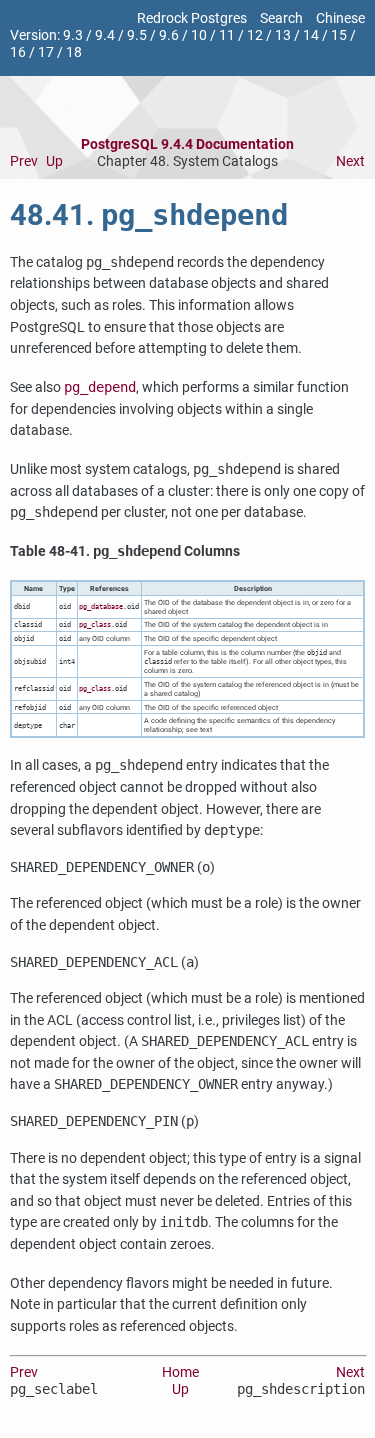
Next (350, 161)
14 (311, 35)
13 (283, 35)
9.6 (169, 35)
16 (18, 52)
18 (74, 52)
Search (281, 18)
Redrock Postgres (192, 18)
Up (54, 161)
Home (180, 1372)
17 (46, 52)
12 (255, 35)
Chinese (340, 18)
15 (339, 35)
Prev (24, 161)
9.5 (137, 35)
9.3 (73, 35)
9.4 (105, 35)
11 (227, 35)
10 (199, 35)
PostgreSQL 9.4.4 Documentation (187, 144)
